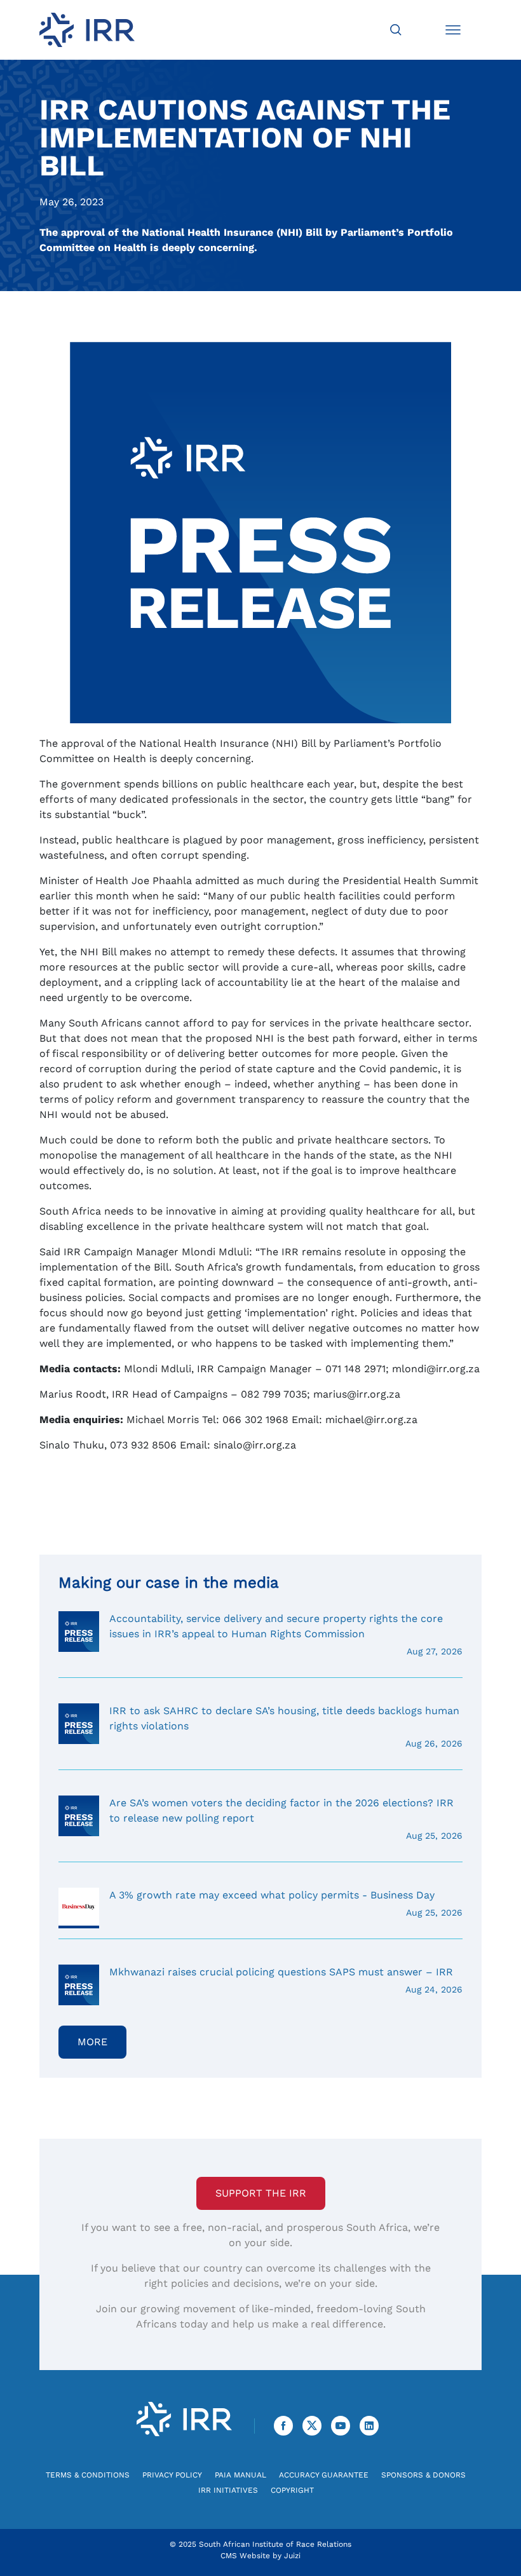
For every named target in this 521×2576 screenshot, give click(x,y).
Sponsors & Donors (423, 2475)
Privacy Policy (172, 2475)
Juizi (292, 2556)
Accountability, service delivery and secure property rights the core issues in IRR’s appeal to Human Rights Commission (286, 1634)
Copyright (292, 2490)
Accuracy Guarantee (324, 2475)
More (92, 2042)
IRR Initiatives (228, 2490)
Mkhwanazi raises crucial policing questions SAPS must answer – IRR (286, 1980)
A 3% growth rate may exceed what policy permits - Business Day (286, 1903)
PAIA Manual (240, 2475)
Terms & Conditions (88, 2475)
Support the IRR (261, 2193)
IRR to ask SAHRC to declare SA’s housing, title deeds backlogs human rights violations (286, 1727)
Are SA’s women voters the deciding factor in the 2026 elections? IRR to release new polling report (286, 1819)
